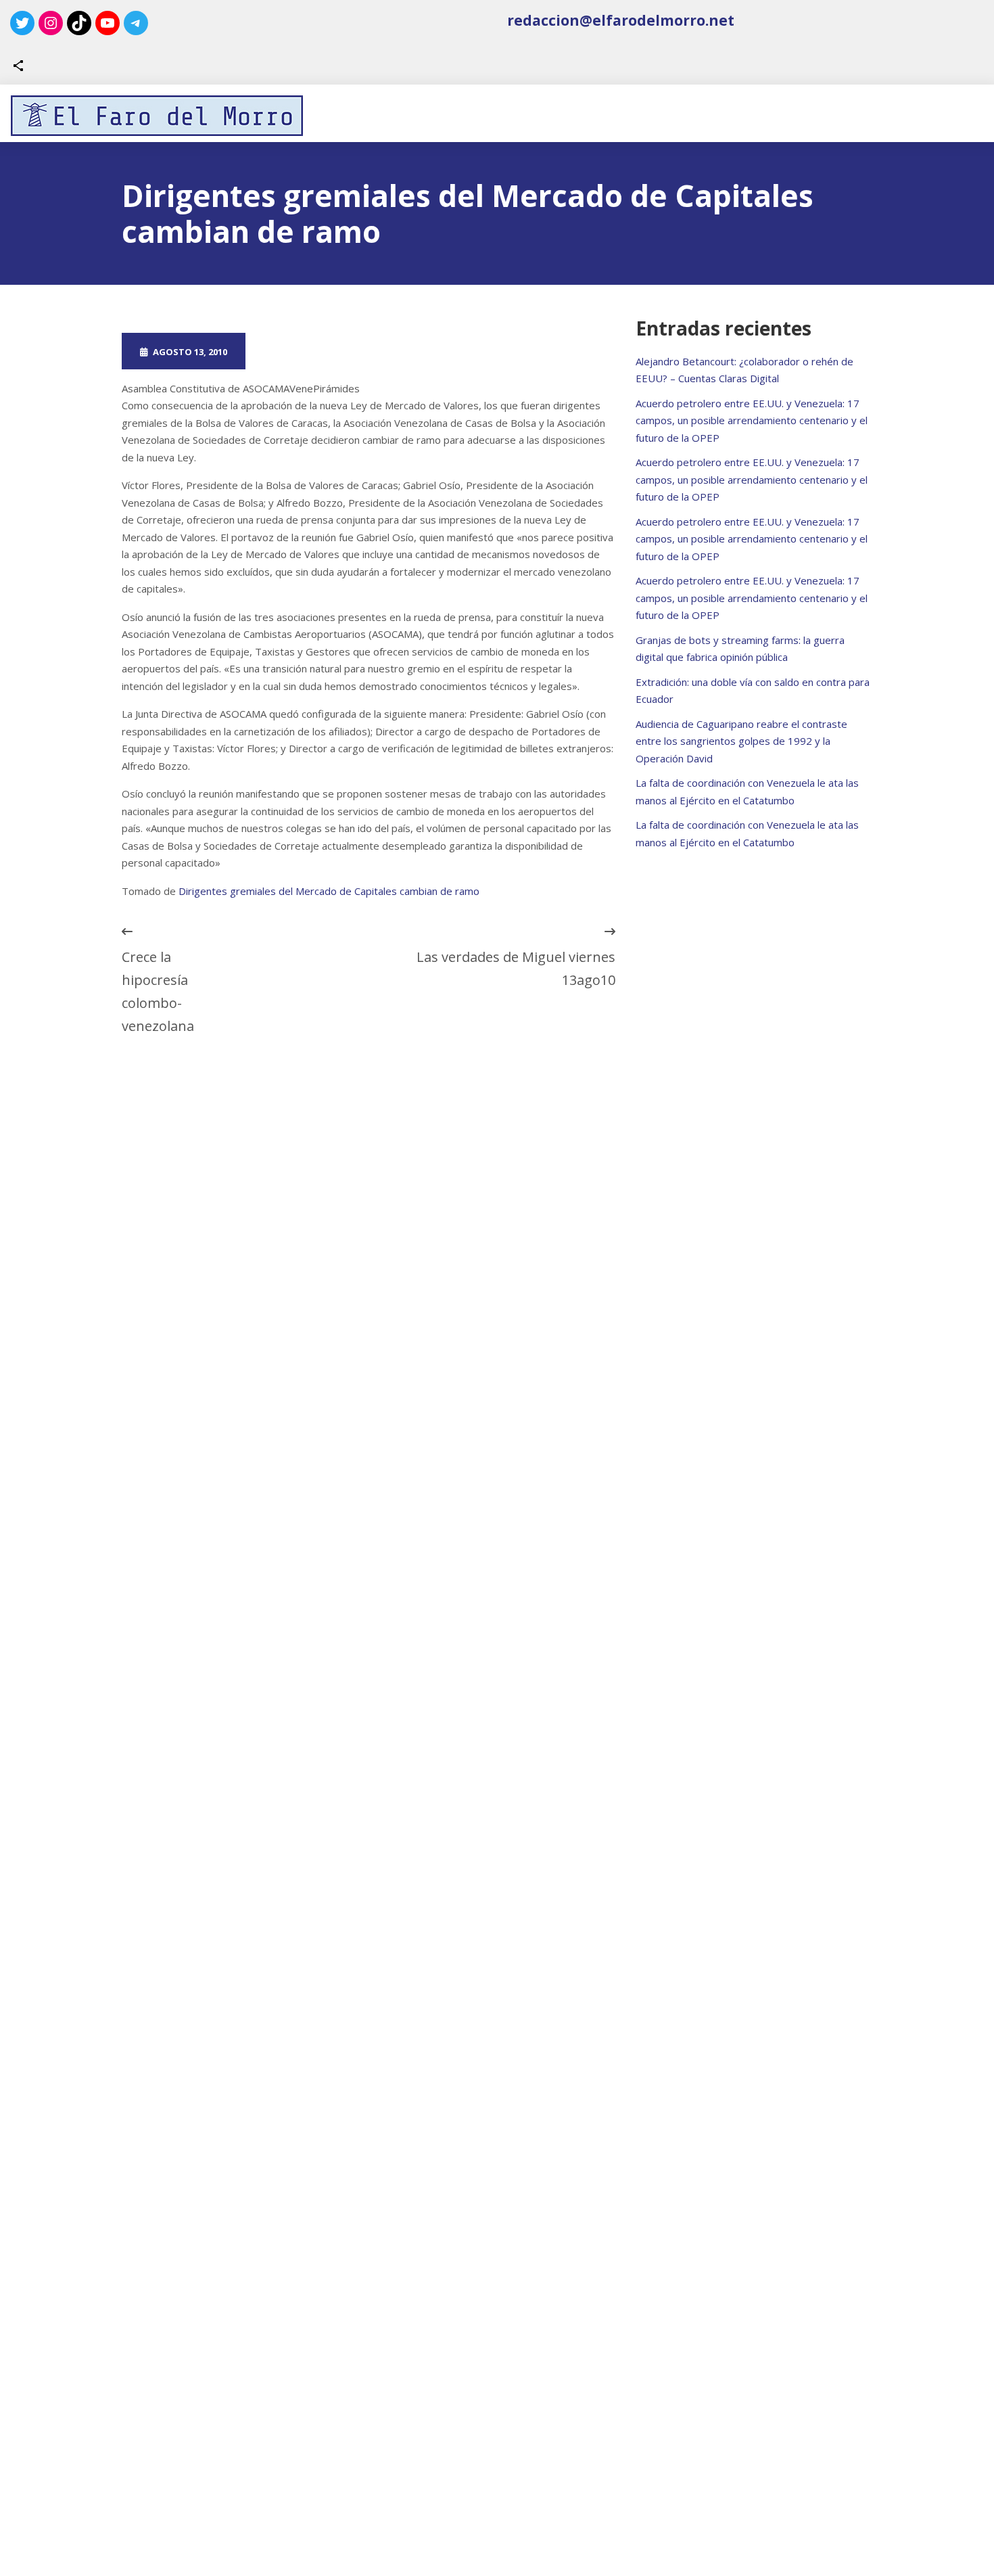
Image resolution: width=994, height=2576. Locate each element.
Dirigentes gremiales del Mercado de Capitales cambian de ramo (329, 891)
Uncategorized (437, 351)
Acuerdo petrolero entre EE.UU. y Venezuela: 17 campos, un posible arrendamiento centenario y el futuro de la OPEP (752, 420)
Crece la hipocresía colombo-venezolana (158, 991)
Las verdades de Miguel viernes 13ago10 (516, 968)
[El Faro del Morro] (157, 116)
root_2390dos (313, 351)
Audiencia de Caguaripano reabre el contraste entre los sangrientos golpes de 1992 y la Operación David (741, 741)
